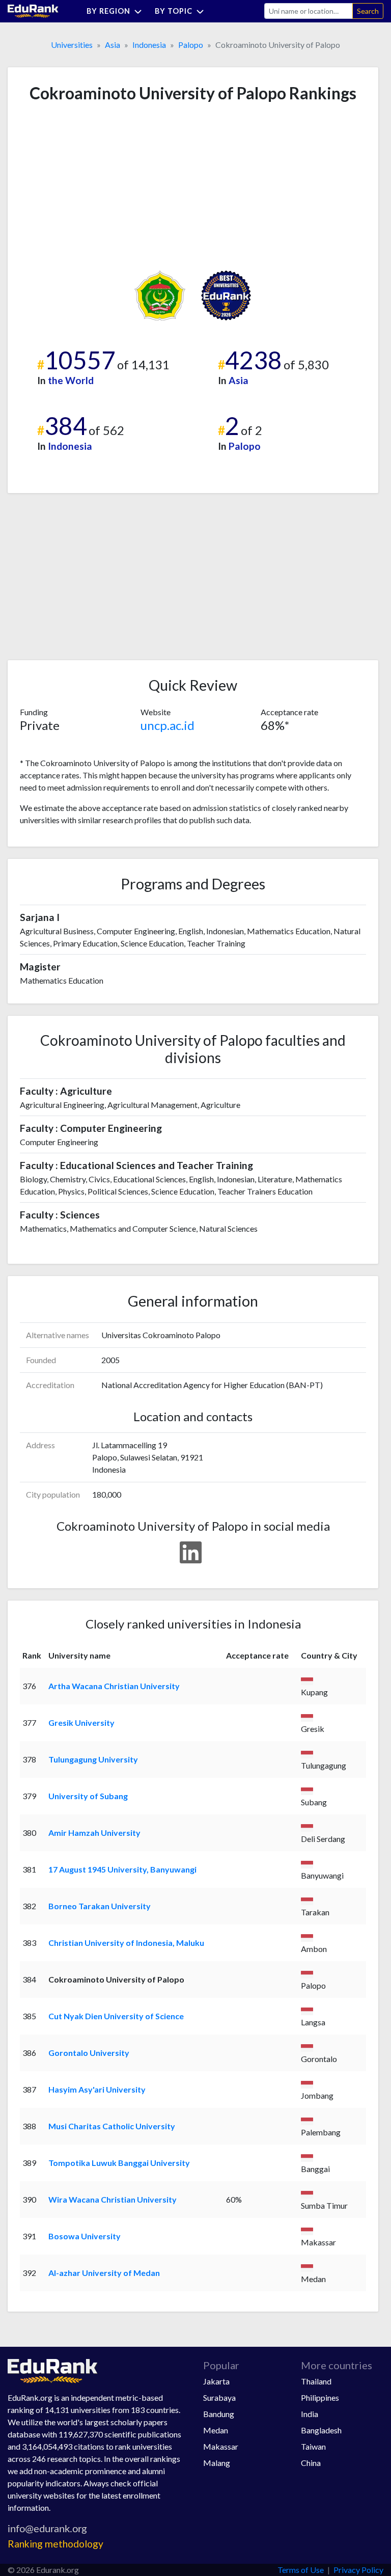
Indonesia (149, 45)
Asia (113, 45)
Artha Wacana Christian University (114, 1686)
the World (71, 380)
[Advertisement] (96, 186)
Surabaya (219, 2397)
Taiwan (313, 2446)
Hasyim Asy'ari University (97, 2089)
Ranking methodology (55, 2544)
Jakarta (216, 2381)
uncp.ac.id (167, 725)
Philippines (320, 2397)
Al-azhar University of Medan (104, 2273)
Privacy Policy (358, 2570)
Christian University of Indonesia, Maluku (126, 1943)
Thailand (316, 2381)
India (310, 2414)
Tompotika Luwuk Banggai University (119, 2163)
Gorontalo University (89, 2053)
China (311, 2463)
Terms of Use (301, 2570)
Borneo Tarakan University (100, 1906)
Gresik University (81, 1723)
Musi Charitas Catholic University (112, 2126)
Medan (216, 2430)
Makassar (221, 2446)
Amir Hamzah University (94, 1833)
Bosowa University (85, 2236)
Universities (72, 45)
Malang (217, 2463)
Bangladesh (321, 2430)
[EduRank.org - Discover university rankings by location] (33, 10)
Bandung (219, 2414)
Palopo (191, 45)
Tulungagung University (93, 1759)
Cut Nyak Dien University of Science (116, 2016)
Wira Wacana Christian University (113, 2199)
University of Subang (88, 1796)
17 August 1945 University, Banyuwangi (122, 1869)
